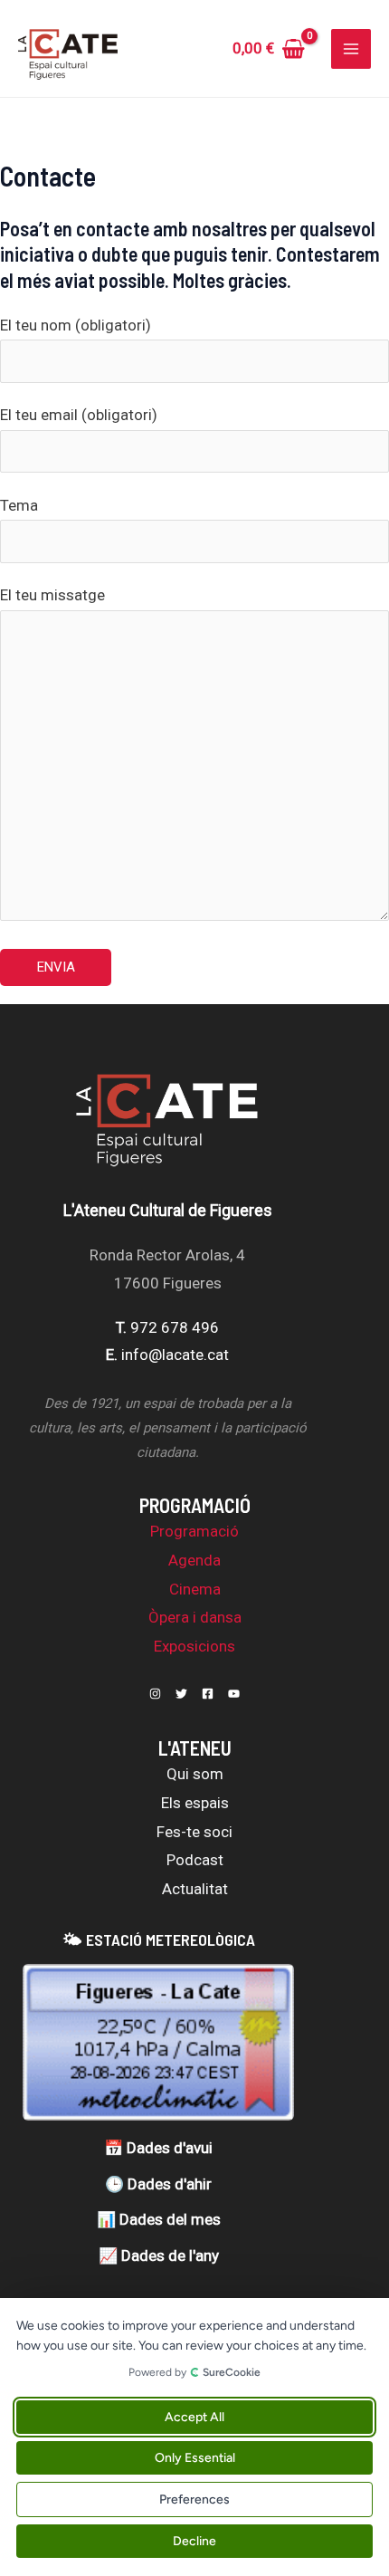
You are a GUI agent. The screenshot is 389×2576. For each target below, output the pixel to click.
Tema (19, 505)
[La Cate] (167, 1130)
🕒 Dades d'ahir (158, 2184)
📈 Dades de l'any (159, 2255)
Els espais (195, 1803)
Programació (194, 1531)
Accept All (194, 2417)
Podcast (195, 1860)
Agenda (194, 1560)
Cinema (195, 1589)
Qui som (195, 1774)
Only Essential (195, 2458)
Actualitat (195, 1889)
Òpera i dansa (195, 1617)
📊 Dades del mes (159, 2219)
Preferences (194, 2499)
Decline (194, 2541)
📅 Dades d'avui (158, 2148)
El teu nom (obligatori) (76, 325)
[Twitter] (181, 1694)
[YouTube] (234, 1694)
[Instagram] (155, 1694)
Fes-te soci (194, 1832)
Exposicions (194, 1646)
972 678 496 (175, 1327)
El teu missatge (52, 595)
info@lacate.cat (175, 1355)
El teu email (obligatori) (79, 415)
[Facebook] (208, 1694)
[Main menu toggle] (351, 49)
